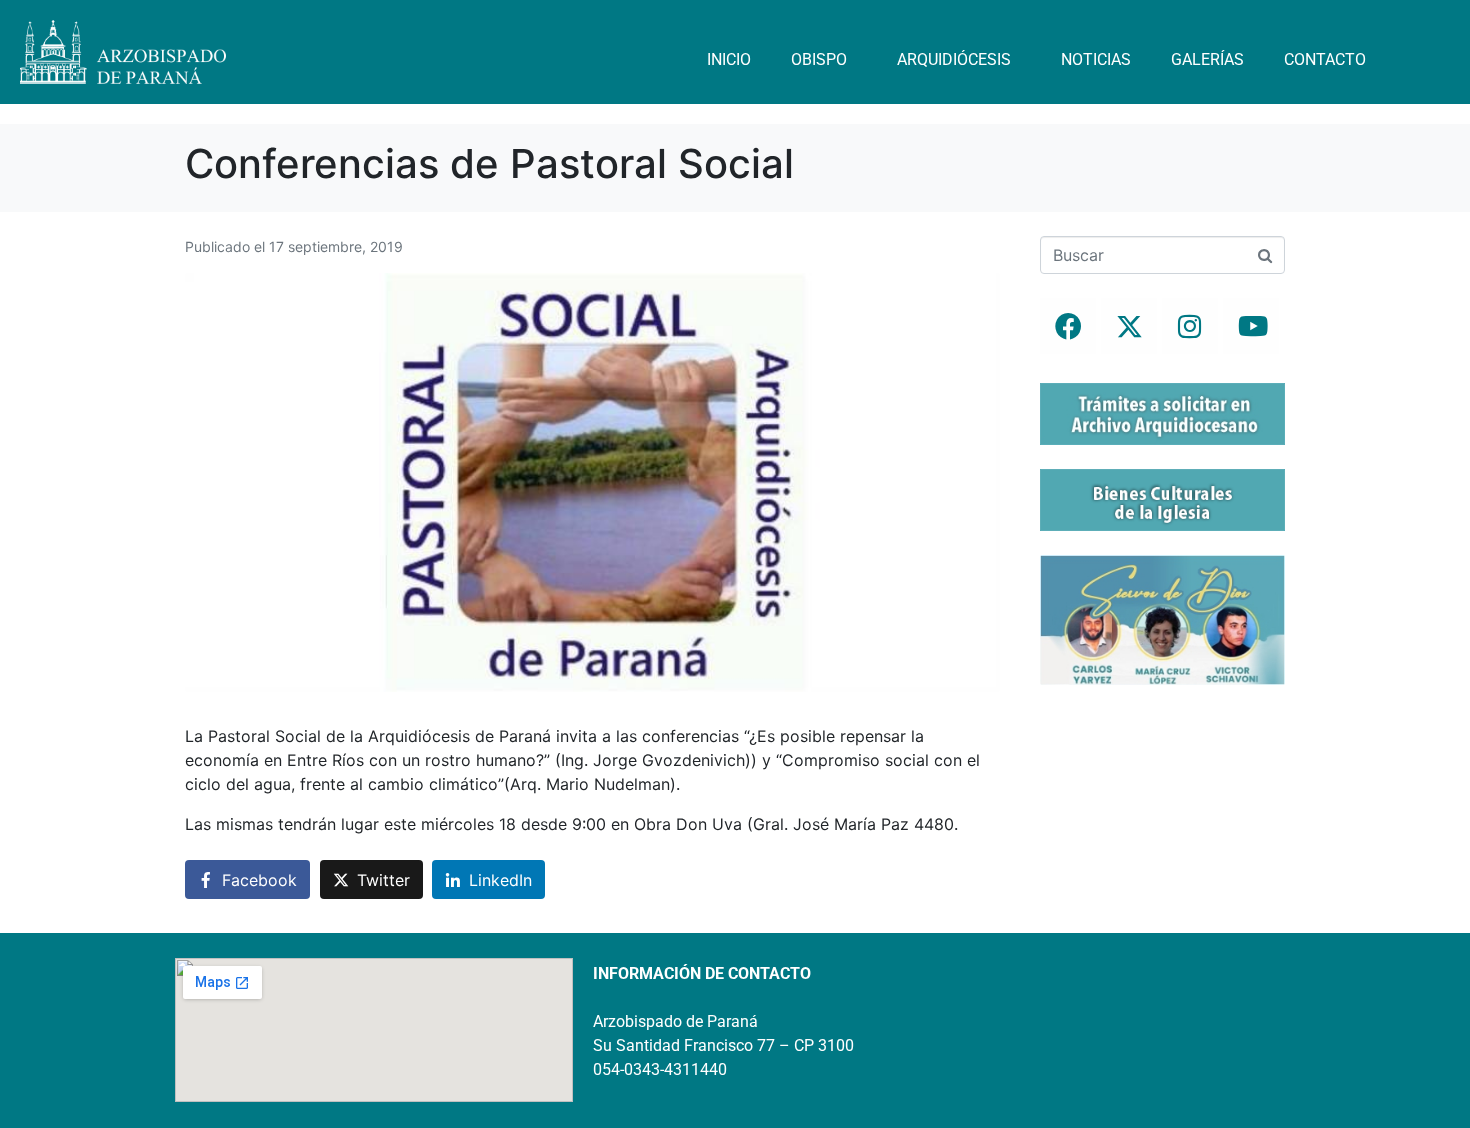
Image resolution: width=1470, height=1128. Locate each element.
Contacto (1325, 59)
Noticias (1096, 59)
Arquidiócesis (954, 59)
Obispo (819, 59)
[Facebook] (1068, 326)
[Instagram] (1190, 326)
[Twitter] (1129, 326)
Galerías (1207, 59)
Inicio (729, 59)
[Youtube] (1251, 326)
